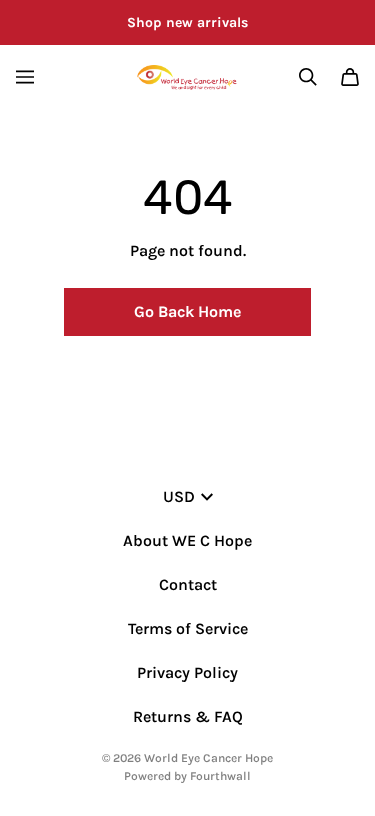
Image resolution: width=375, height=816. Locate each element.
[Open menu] (25, 77)
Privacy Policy (187, 672)
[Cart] (350, 77)
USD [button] (179, 496)
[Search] (308, 77)
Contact (188, 584)
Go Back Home (187, 311)
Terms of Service (188, 628)
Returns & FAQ (188, 716)
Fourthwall (220, 776)
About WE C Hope (187, 540)
